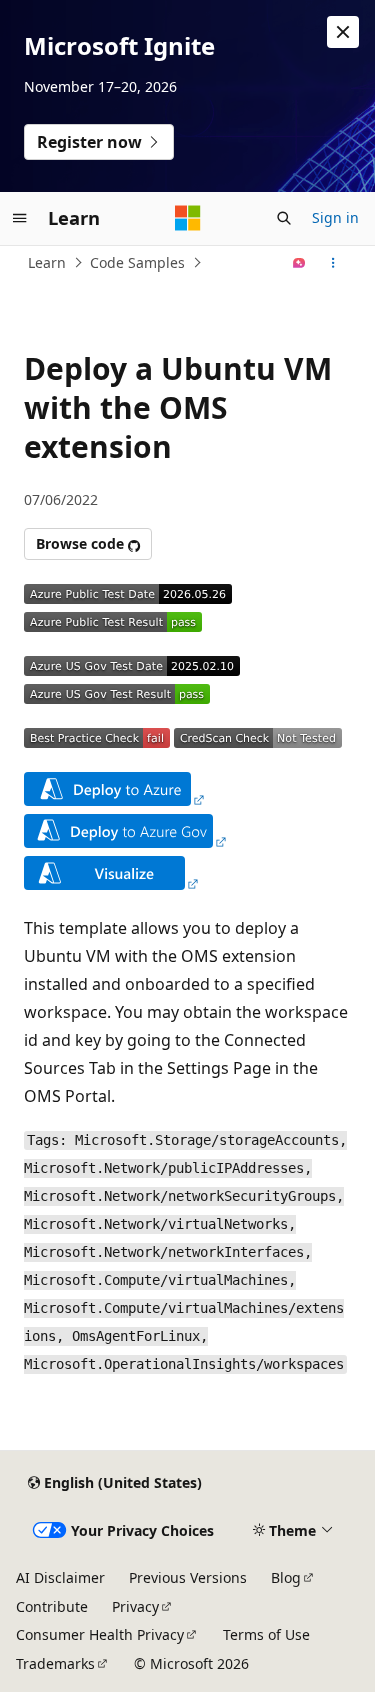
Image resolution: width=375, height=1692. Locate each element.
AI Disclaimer (60, 1577)
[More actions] (333, 263)
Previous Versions (188, 1577)
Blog (286, 1577)
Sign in (335, 217)
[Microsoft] (188, 218)
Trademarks (55, 1663)
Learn (47, 262)
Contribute (52, 1606)
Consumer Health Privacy (100, 1634)
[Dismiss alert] (343, 32)
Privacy (135, 1606)
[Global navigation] (20, 218)
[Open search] (284, 218)
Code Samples (137, 262)
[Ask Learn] (299, 263)
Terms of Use (266, 1634)
